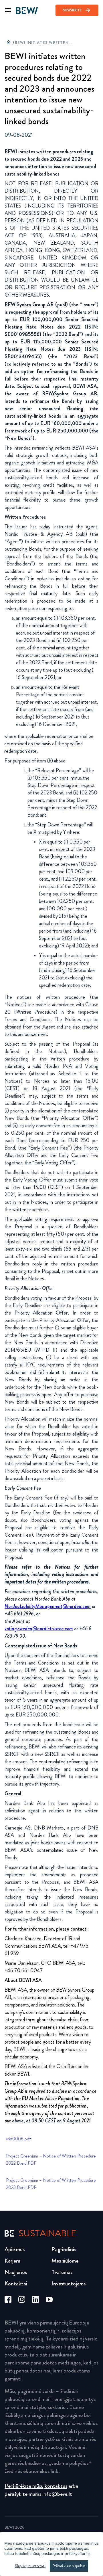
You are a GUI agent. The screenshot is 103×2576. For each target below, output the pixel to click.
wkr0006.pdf (18, 2139)
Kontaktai (16, 2284)
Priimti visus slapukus (69, 2566)
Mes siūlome (65, 2261)
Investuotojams (69, 2284)
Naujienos (16, 2272)
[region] (51, 2554)
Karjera (12, 2261)
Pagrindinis (64, 2249)
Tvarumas (62, 2272)
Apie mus (15, 2249)
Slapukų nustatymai (30, 2566)
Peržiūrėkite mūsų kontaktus (36, 2486)
